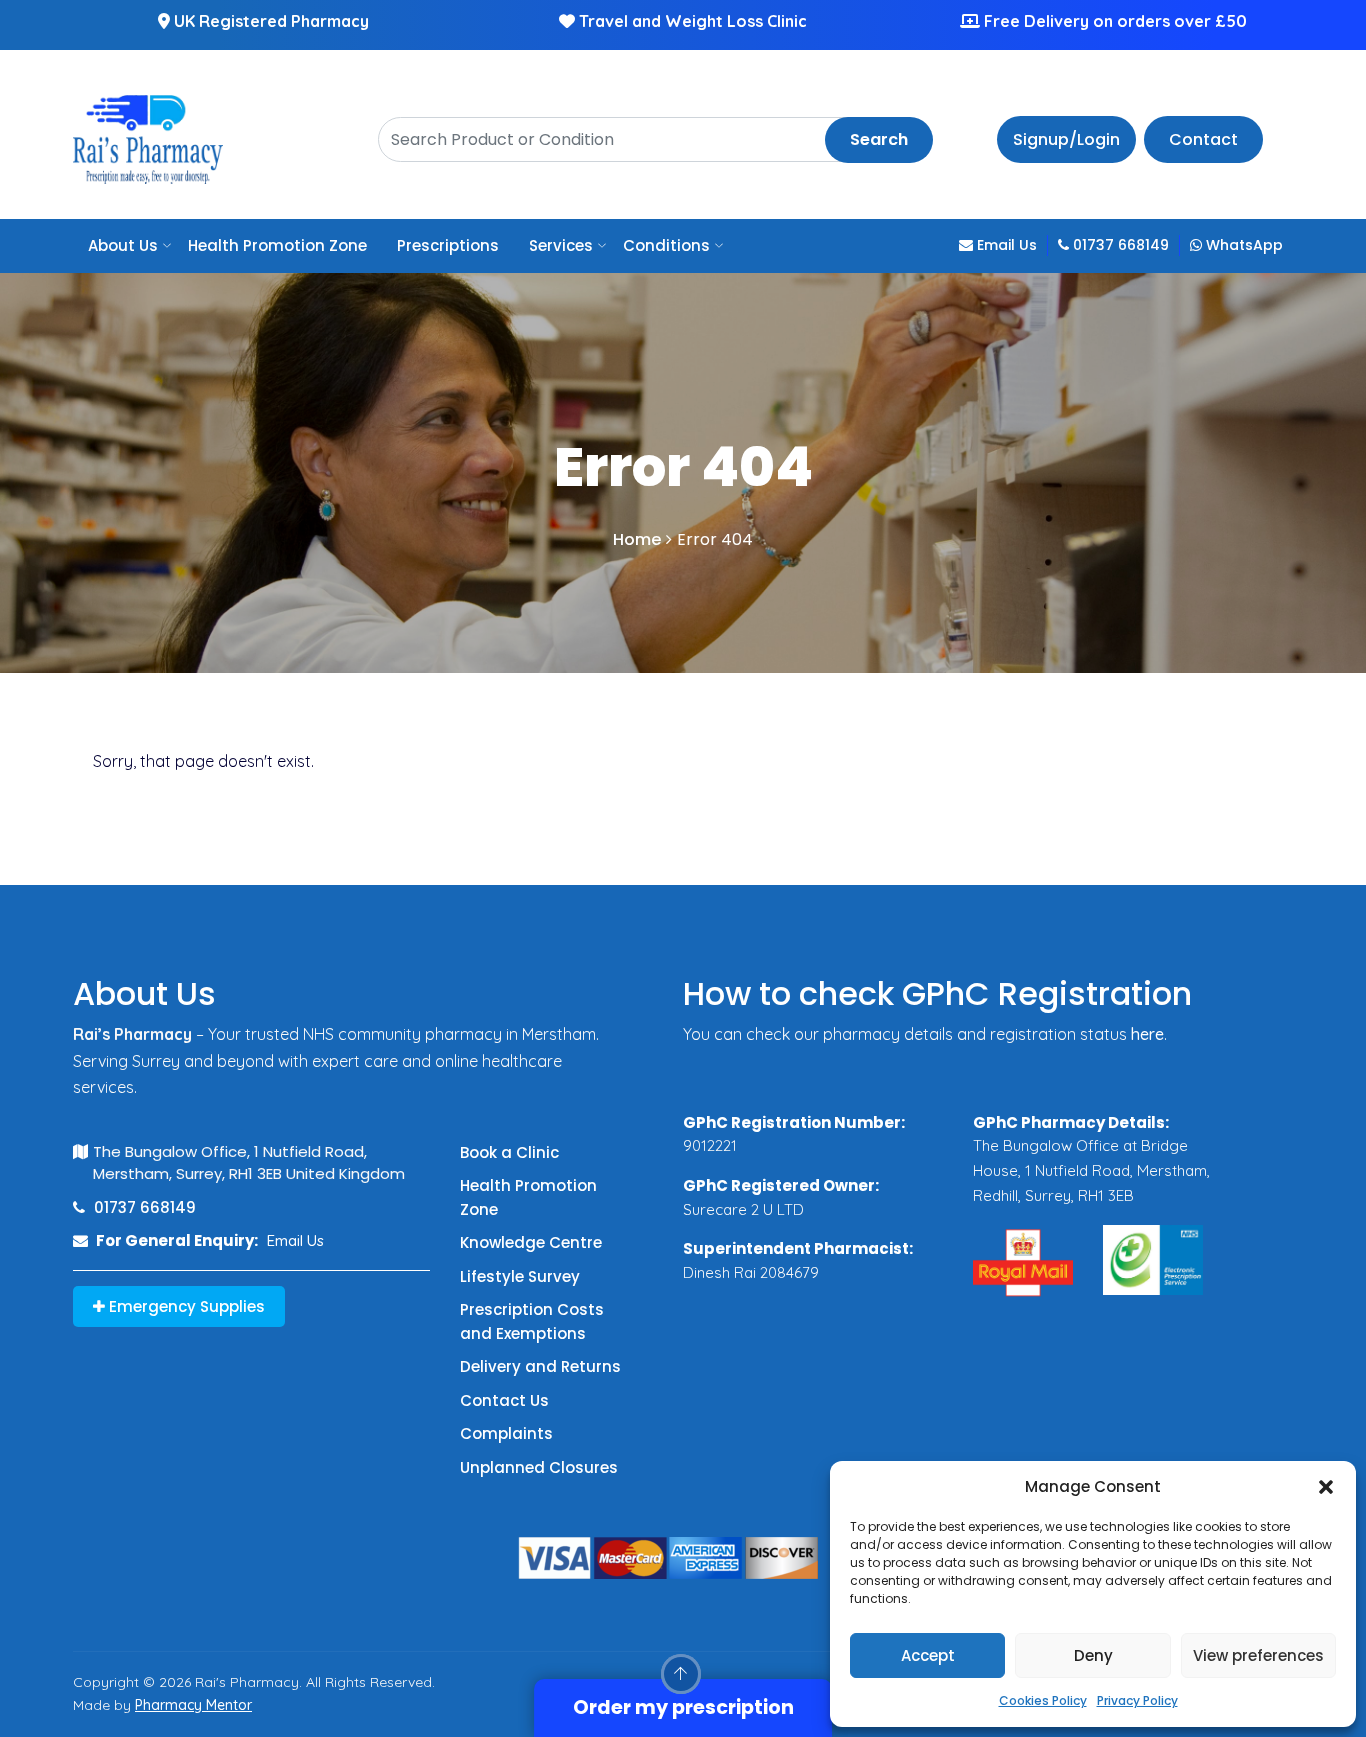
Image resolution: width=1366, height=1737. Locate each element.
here (1147, 1034)
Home (637, 539)
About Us (123, 245)
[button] (1326, 1487)
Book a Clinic (509, 1152)
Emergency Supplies (185, 1306)
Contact (1203, 139)
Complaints (506, 1433)
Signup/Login (1066, 139)
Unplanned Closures (539, 1467)
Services (561, 245)
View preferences (1258, 1655)
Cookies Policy (1043, 1700)
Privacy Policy (1137, 1700)
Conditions (666, 245)
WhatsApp (1242, 245)
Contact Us (504, 1400)
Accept (928, 1655)
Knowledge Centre (531, 1242)
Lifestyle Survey (520, 1276)
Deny (1093, 1655)
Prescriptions (448, 245)
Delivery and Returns (540, 1366)
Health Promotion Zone (277, 245)
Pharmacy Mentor (193, 1705)
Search (879, 139)
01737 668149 (1119, 245)
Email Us (1005, 245)
